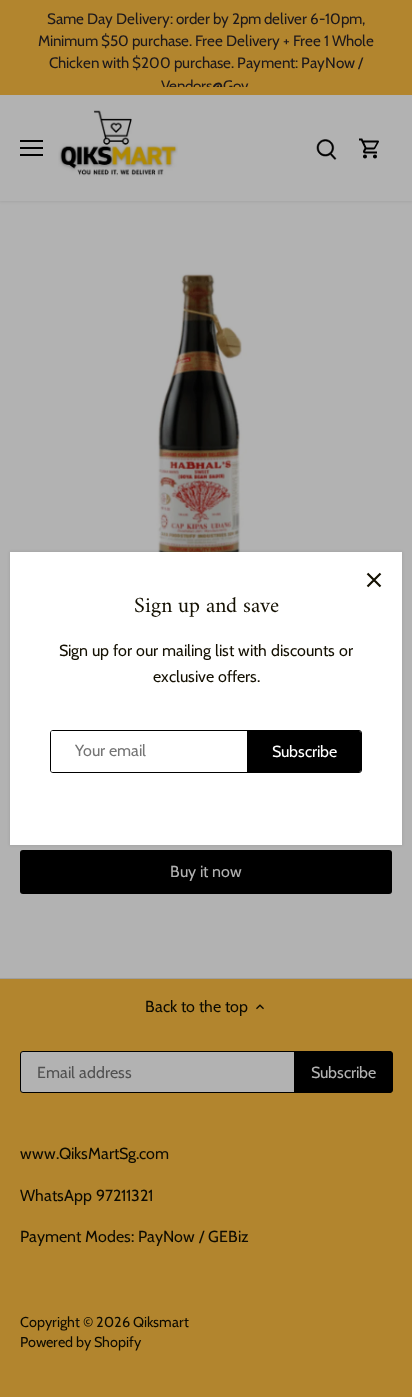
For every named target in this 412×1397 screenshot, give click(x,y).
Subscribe (304, 751)
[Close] (374, 580)
